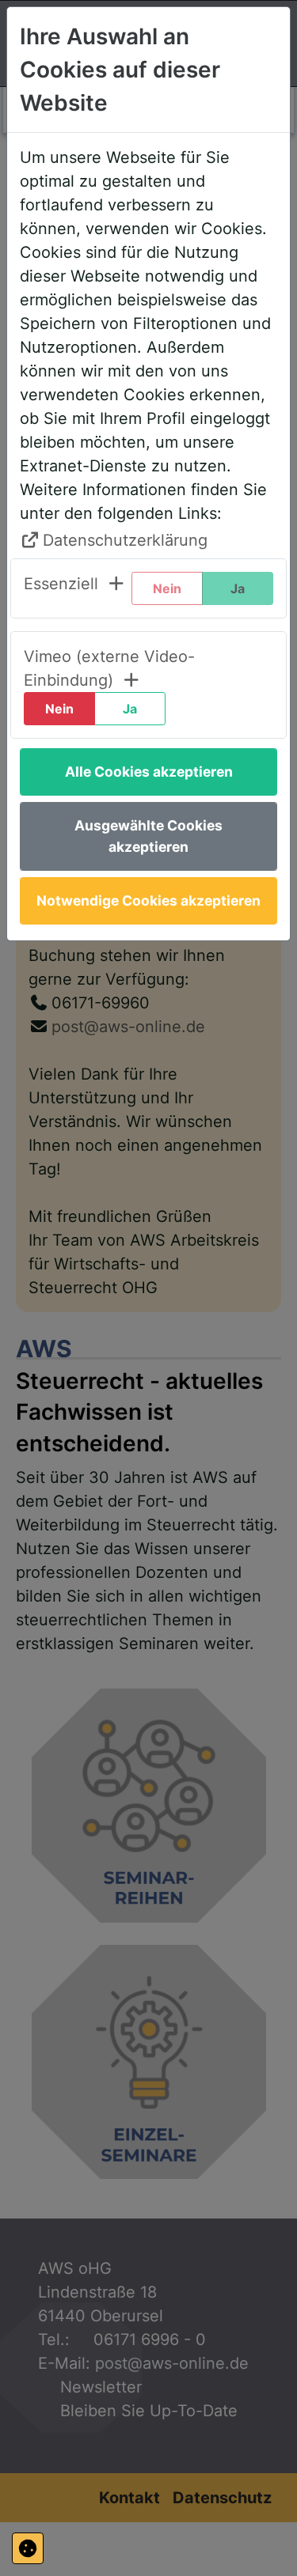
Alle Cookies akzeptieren (149, 772)
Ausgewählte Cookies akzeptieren (148, 836)
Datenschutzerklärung (125, 540)
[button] (75, 588)
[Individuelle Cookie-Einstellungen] (28, 2548)
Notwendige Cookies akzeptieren (148, 900)
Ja (130, 709)
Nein (59, 709)
